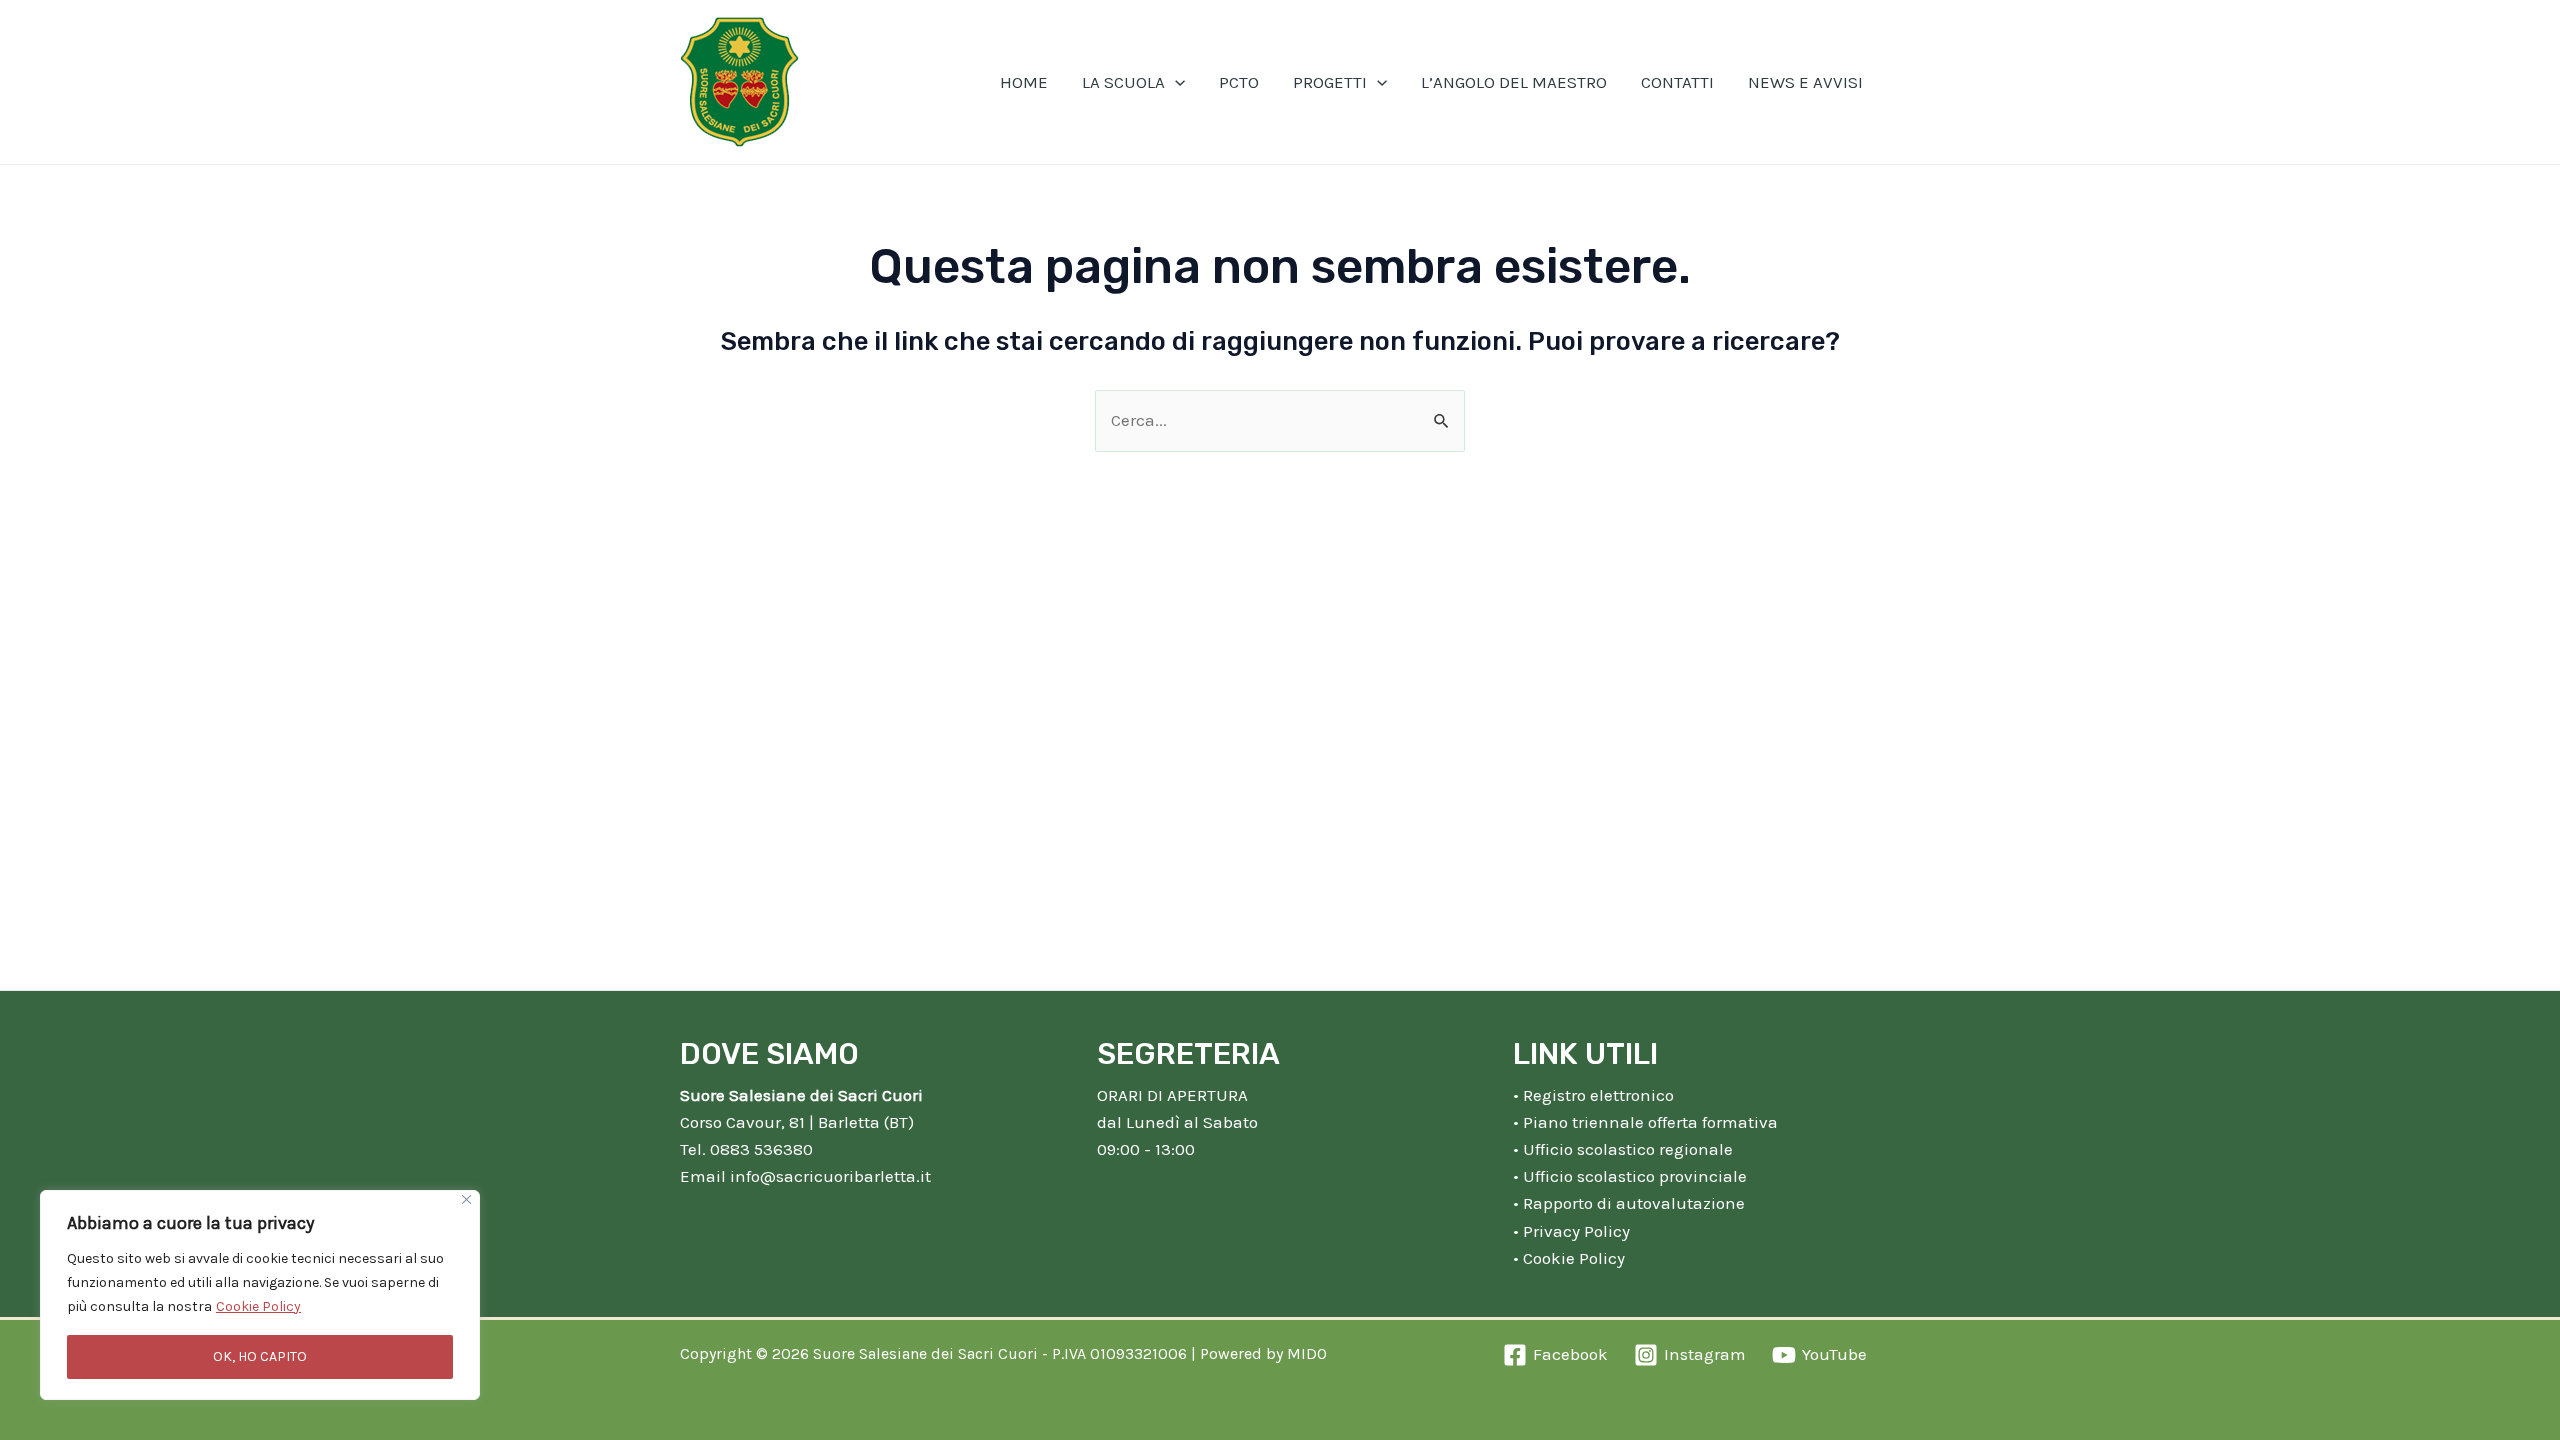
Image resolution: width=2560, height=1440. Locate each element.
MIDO (1307, 1353)
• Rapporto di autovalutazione (1629, 1203)
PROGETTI (1330, 82)
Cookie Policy (258, 1306)
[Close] (466, 1199)
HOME (1024, 82)
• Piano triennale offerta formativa (1645, 1122)
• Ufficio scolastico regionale (1623, 1149)
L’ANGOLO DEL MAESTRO (1514, 82)
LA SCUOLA (1123, 82)
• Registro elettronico (1593, 1095)
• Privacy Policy (1571, 1231)
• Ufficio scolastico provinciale (1630, 1176)
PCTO (1239, 82)
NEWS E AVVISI (1805, 82)
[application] (1175, 82)
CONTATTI (1677, 82)
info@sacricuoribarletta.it (830, 1176)
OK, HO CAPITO (260, 1356)
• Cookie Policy (1569, 1258)
